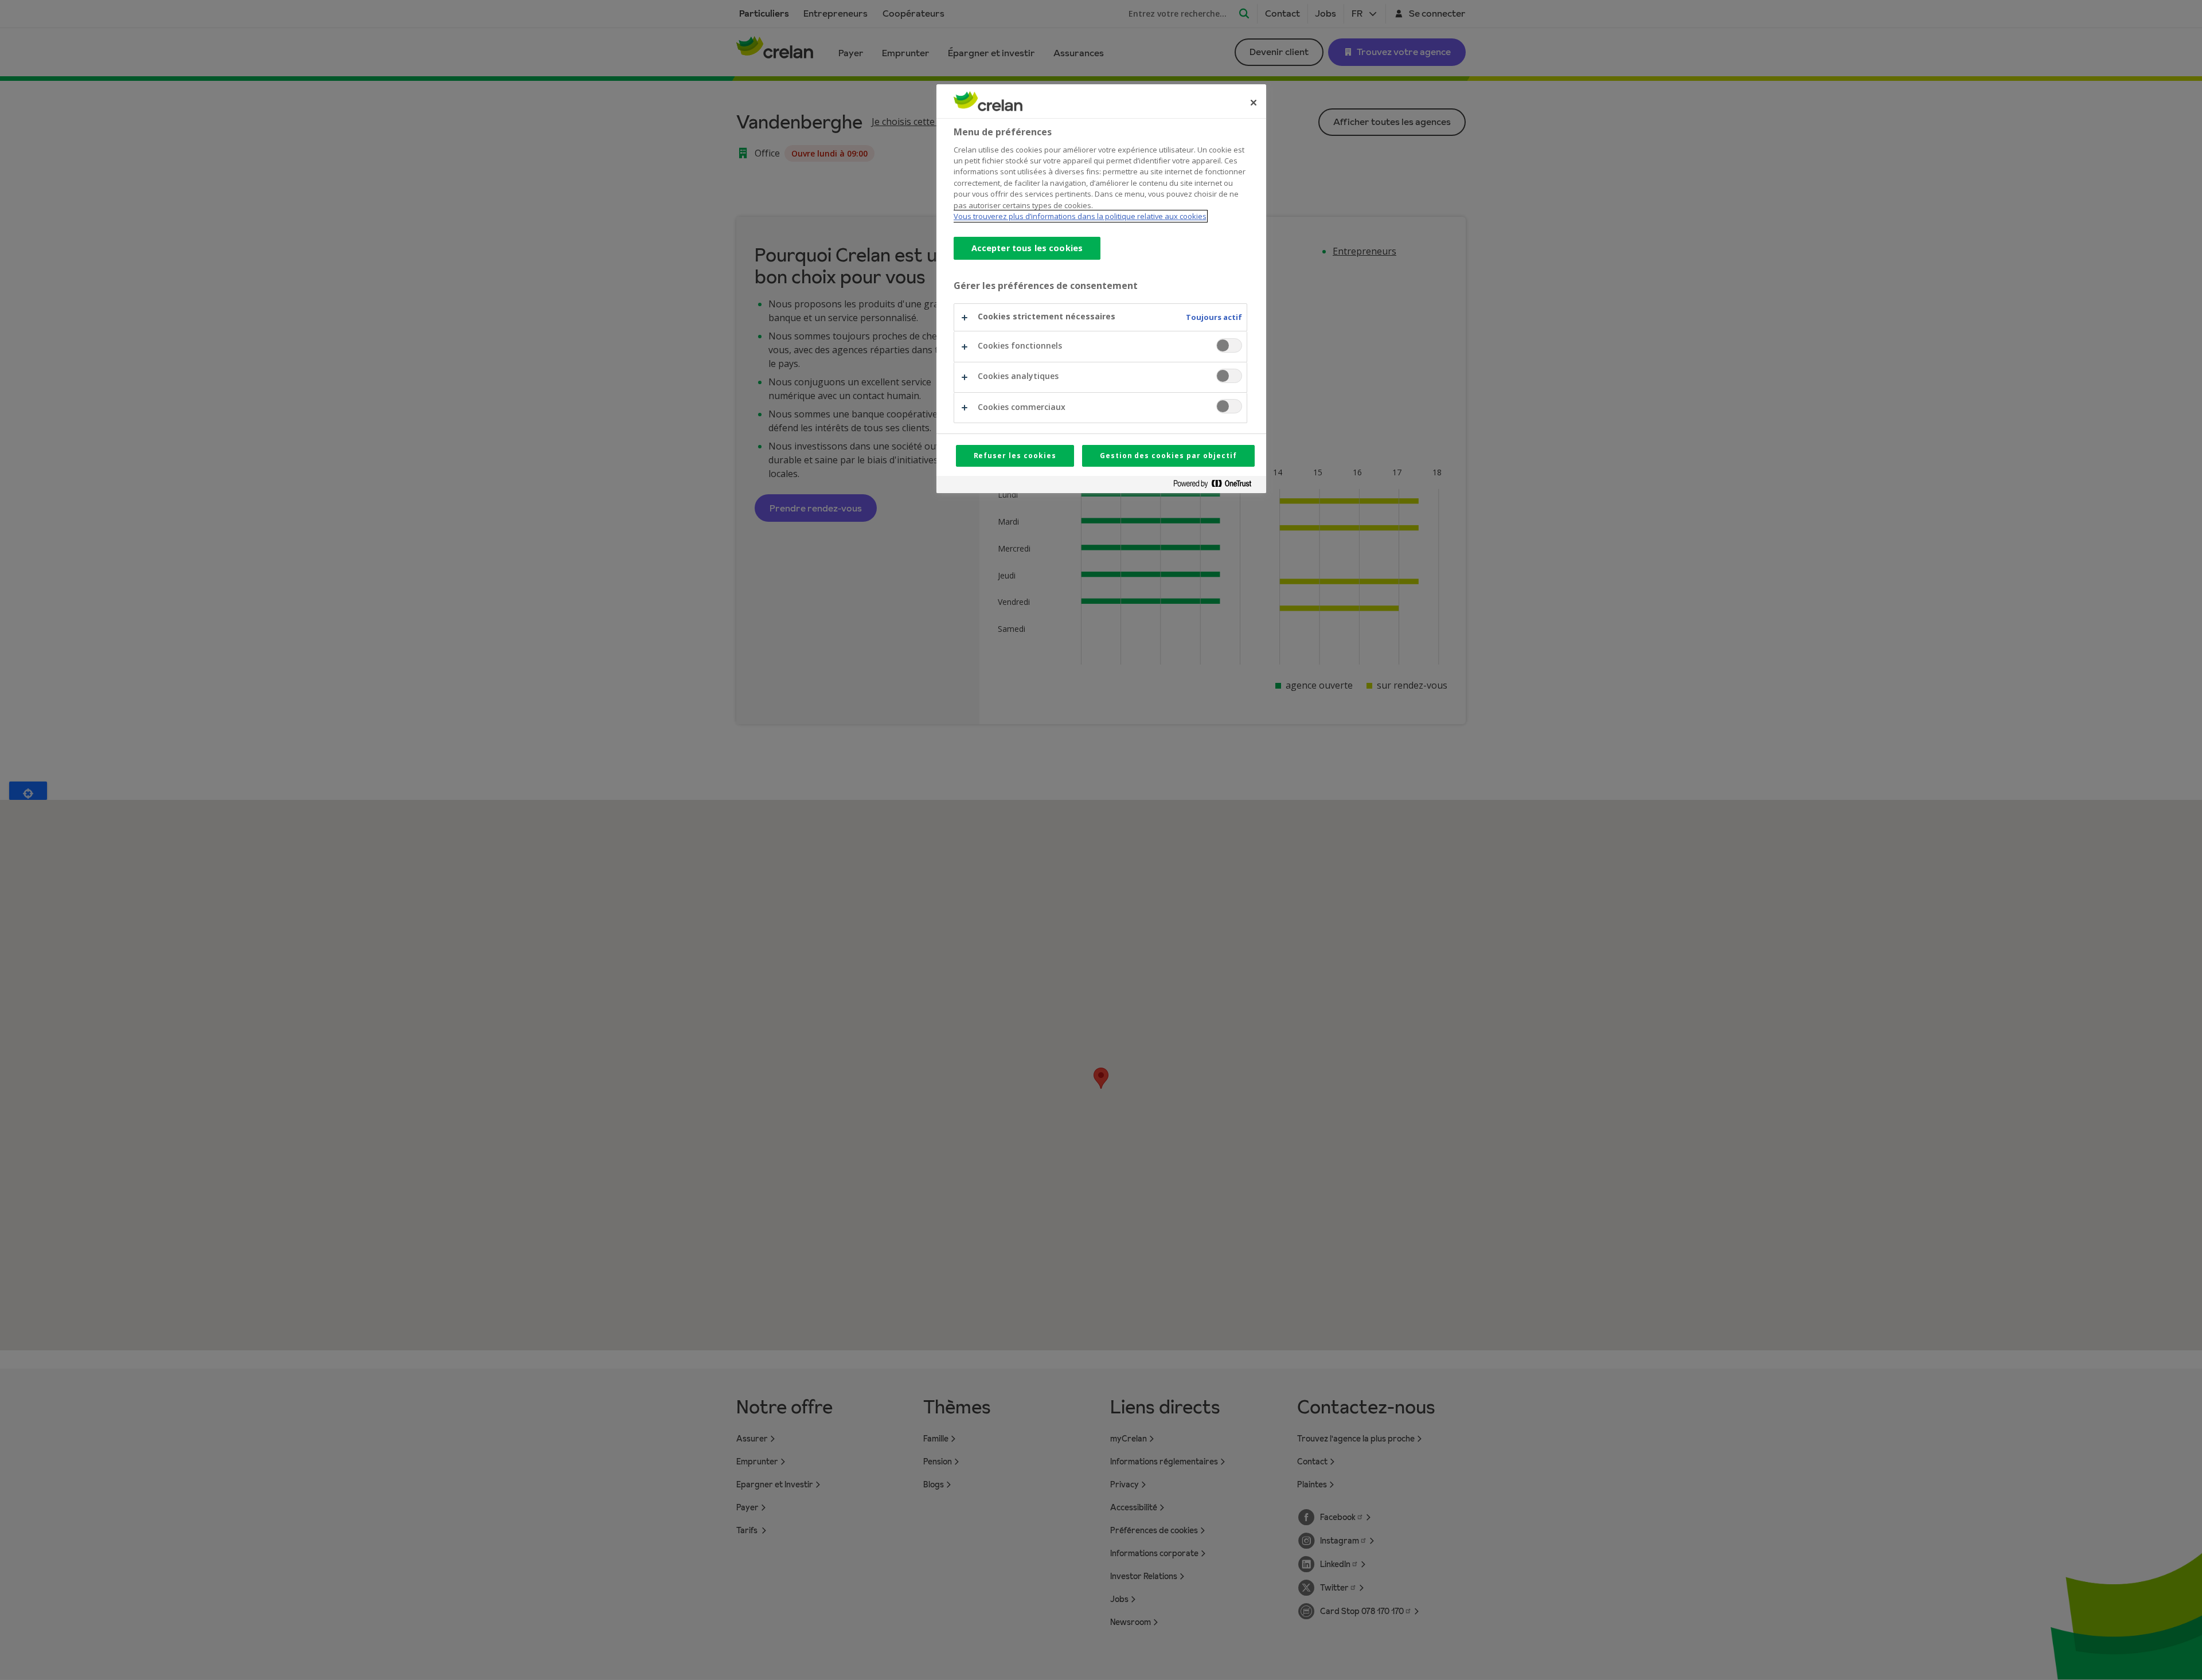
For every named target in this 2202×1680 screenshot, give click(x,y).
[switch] (1229, 345)
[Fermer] (1254, 103)
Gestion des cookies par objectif (1168, 456)
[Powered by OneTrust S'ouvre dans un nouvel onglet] (1217, 486)
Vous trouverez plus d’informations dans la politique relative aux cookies (1080, 216)
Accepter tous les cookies (1027, 248)
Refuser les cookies (1015, 456)
